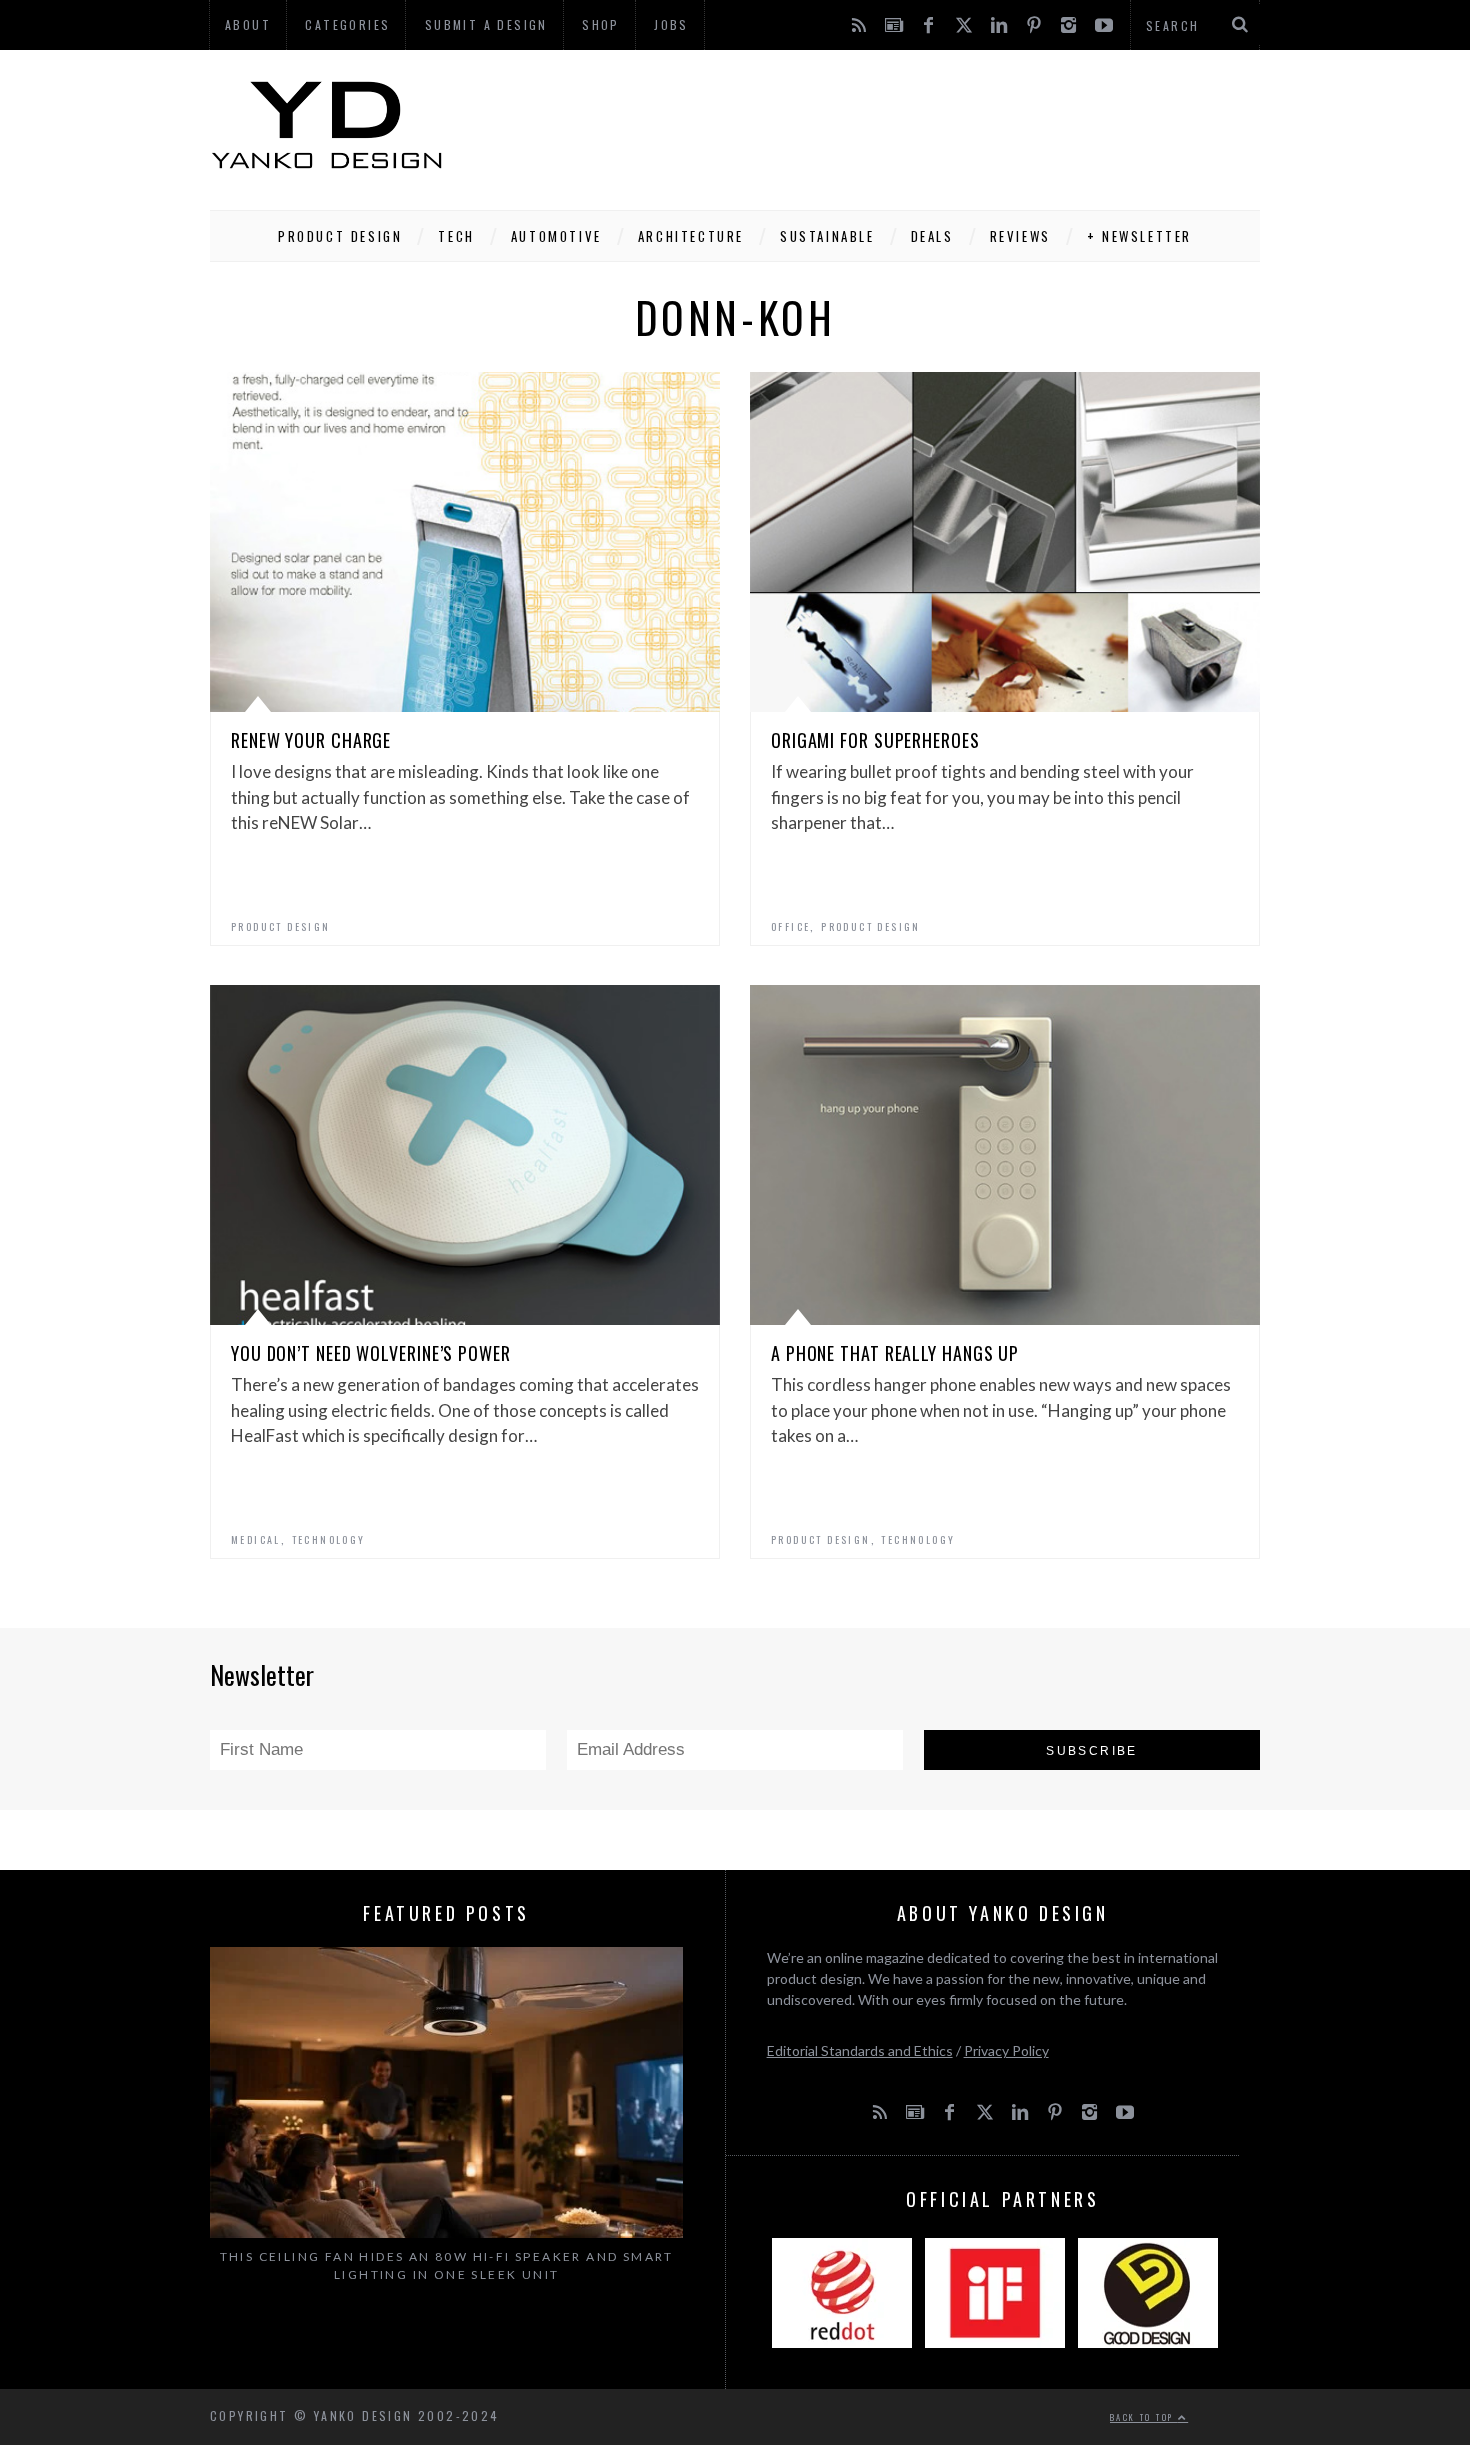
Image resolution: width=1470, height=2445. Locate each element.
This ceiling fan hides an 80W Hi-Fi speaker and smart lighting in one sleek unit (447, 2265)
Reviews (1020, 236)
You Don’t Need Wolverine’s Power (371, 1353)
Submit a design (486, 24)
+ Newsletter (1139, 236)
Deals (932, 236)
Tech (456, 236)
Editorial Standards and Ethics (860, 2050)
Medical (256, 1539)
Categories (347, 24)
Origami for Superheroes (875, 740)
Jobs (671, 24)
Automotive (556, 236)
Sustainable (827, 236)
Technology (329, 1539)
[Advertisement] (896, 125)
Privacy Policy (1006, 2050)
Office (790, 926)
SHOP (601, 24)
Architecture (691, 236)
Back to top (1144, 2417)
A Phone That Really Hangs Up (895, 1353)
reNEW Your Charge (311, 740)
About (248, 24)
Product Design (340, 236)
